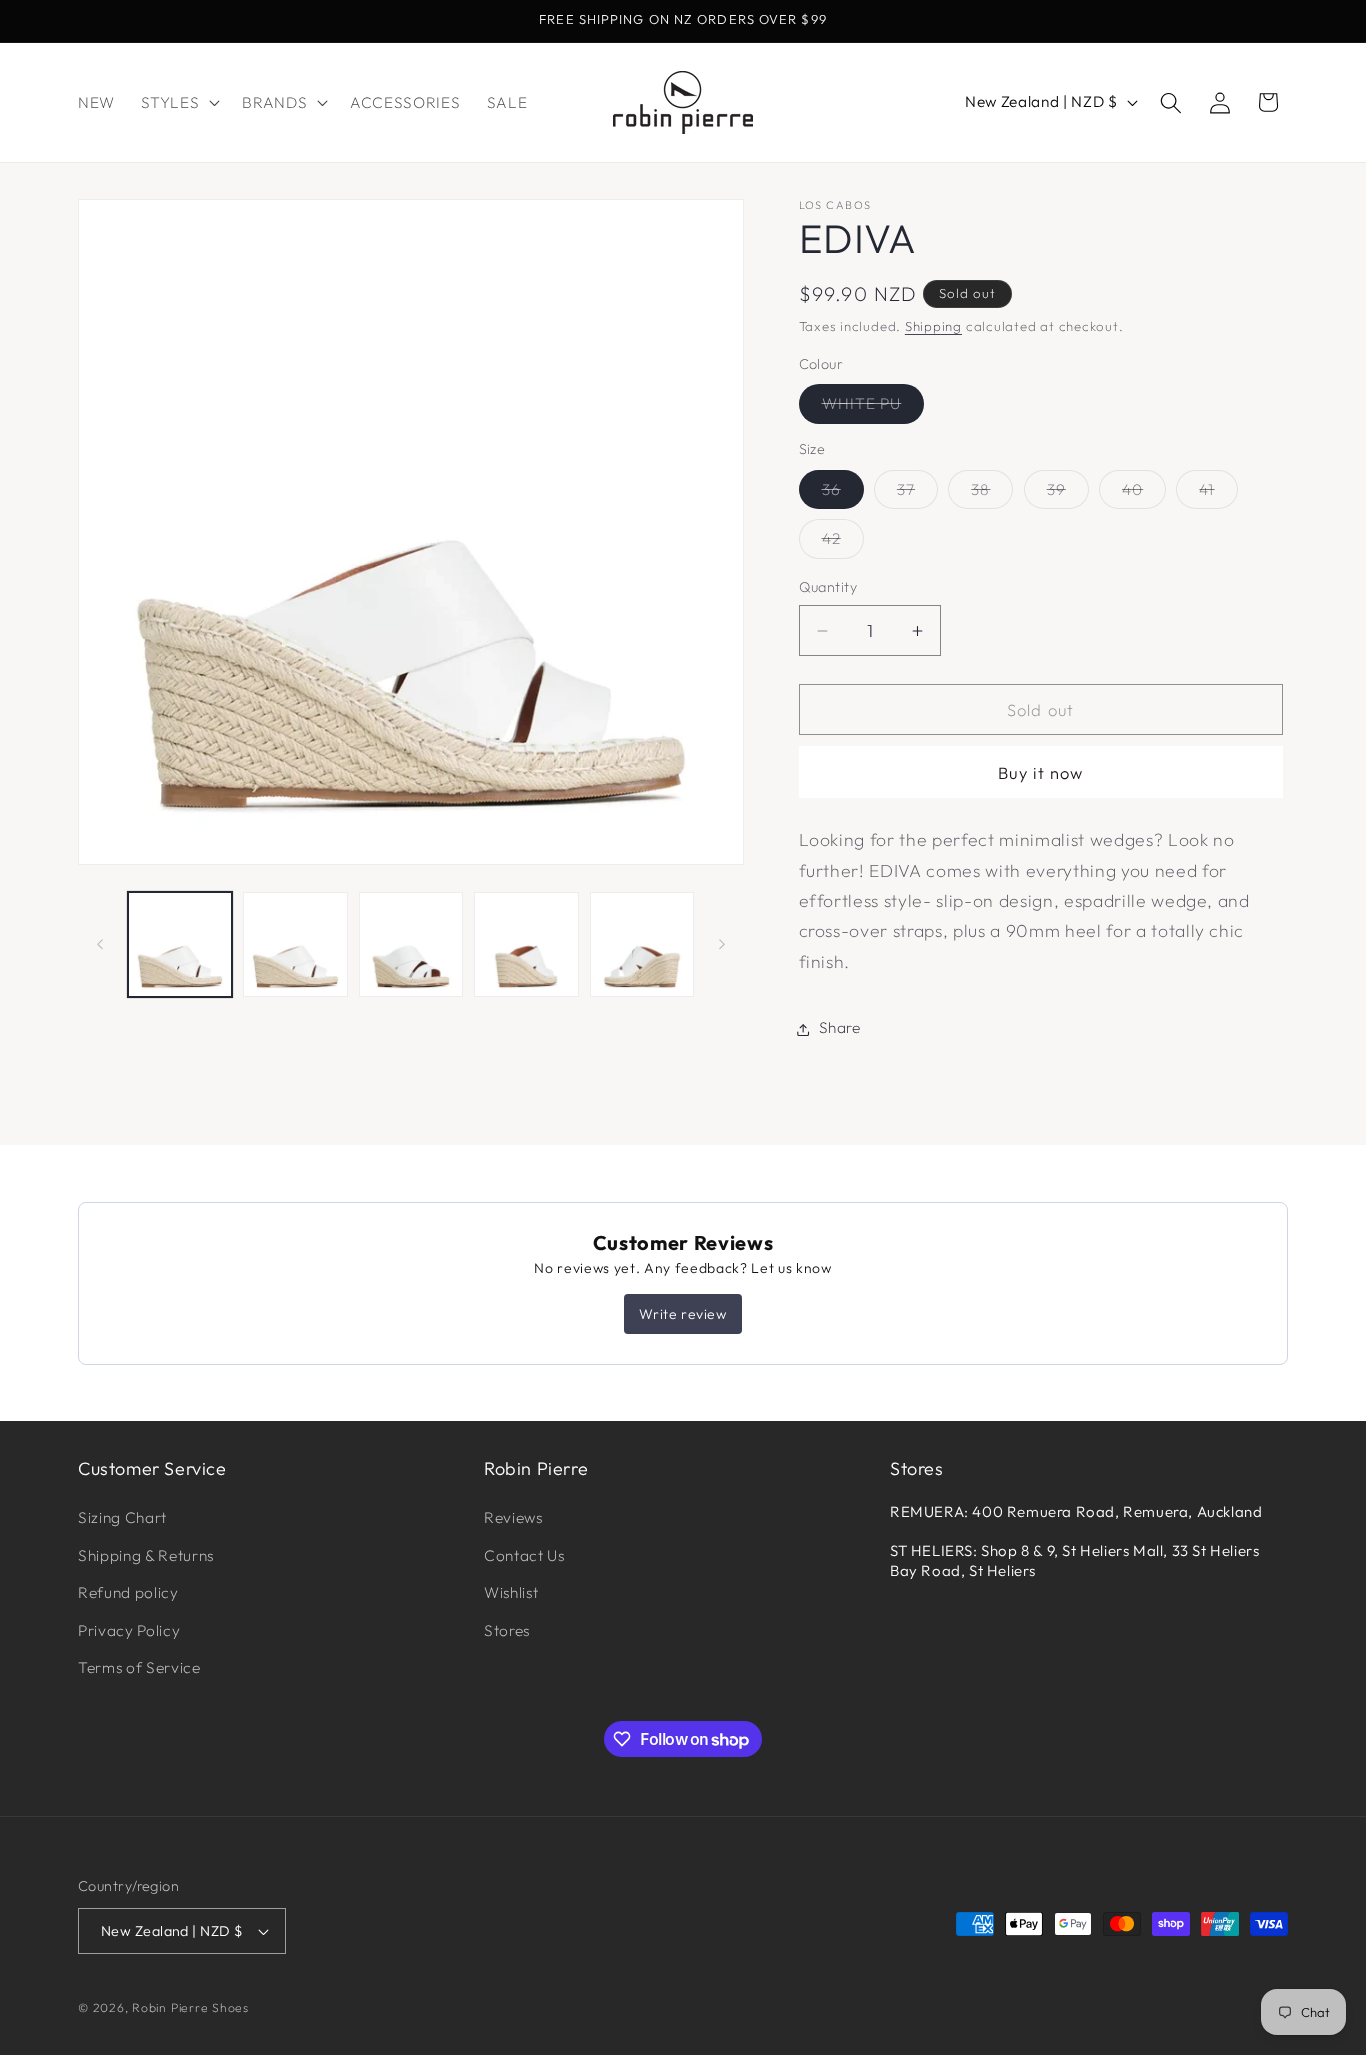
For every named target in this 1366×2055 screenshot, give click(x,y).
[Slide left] (100, 945)
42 (843, 544)
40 (1144, 494)
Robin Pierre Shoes (190, 2007)
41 (1218, 494)
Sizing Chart (122, 1517)
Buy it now (1041, 772)
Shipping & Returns (146, 1555)
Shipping (933, 326)
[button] (178, 103)
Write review (682, 1314)
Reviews (513, 1517)
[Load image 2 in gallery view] (295, 944)
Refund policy (128, 1593)
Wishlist (511, 1593)
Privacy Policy (129, 1630)
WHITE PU (873, 409)
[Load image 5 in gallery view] (642, 944)
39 (1068, 494)
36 (843, 494)
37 (917, 494)
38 (992, 494)
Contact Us (524, 1555)
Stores (507, 1630)
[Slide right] (722, 945)
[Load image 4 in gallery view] (526, 944)
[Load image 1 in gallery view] (180, 944)
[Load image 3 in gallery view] (411, 944)
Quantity (828, 588)
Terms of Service (139, 1668)
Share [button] (840, 1028)
